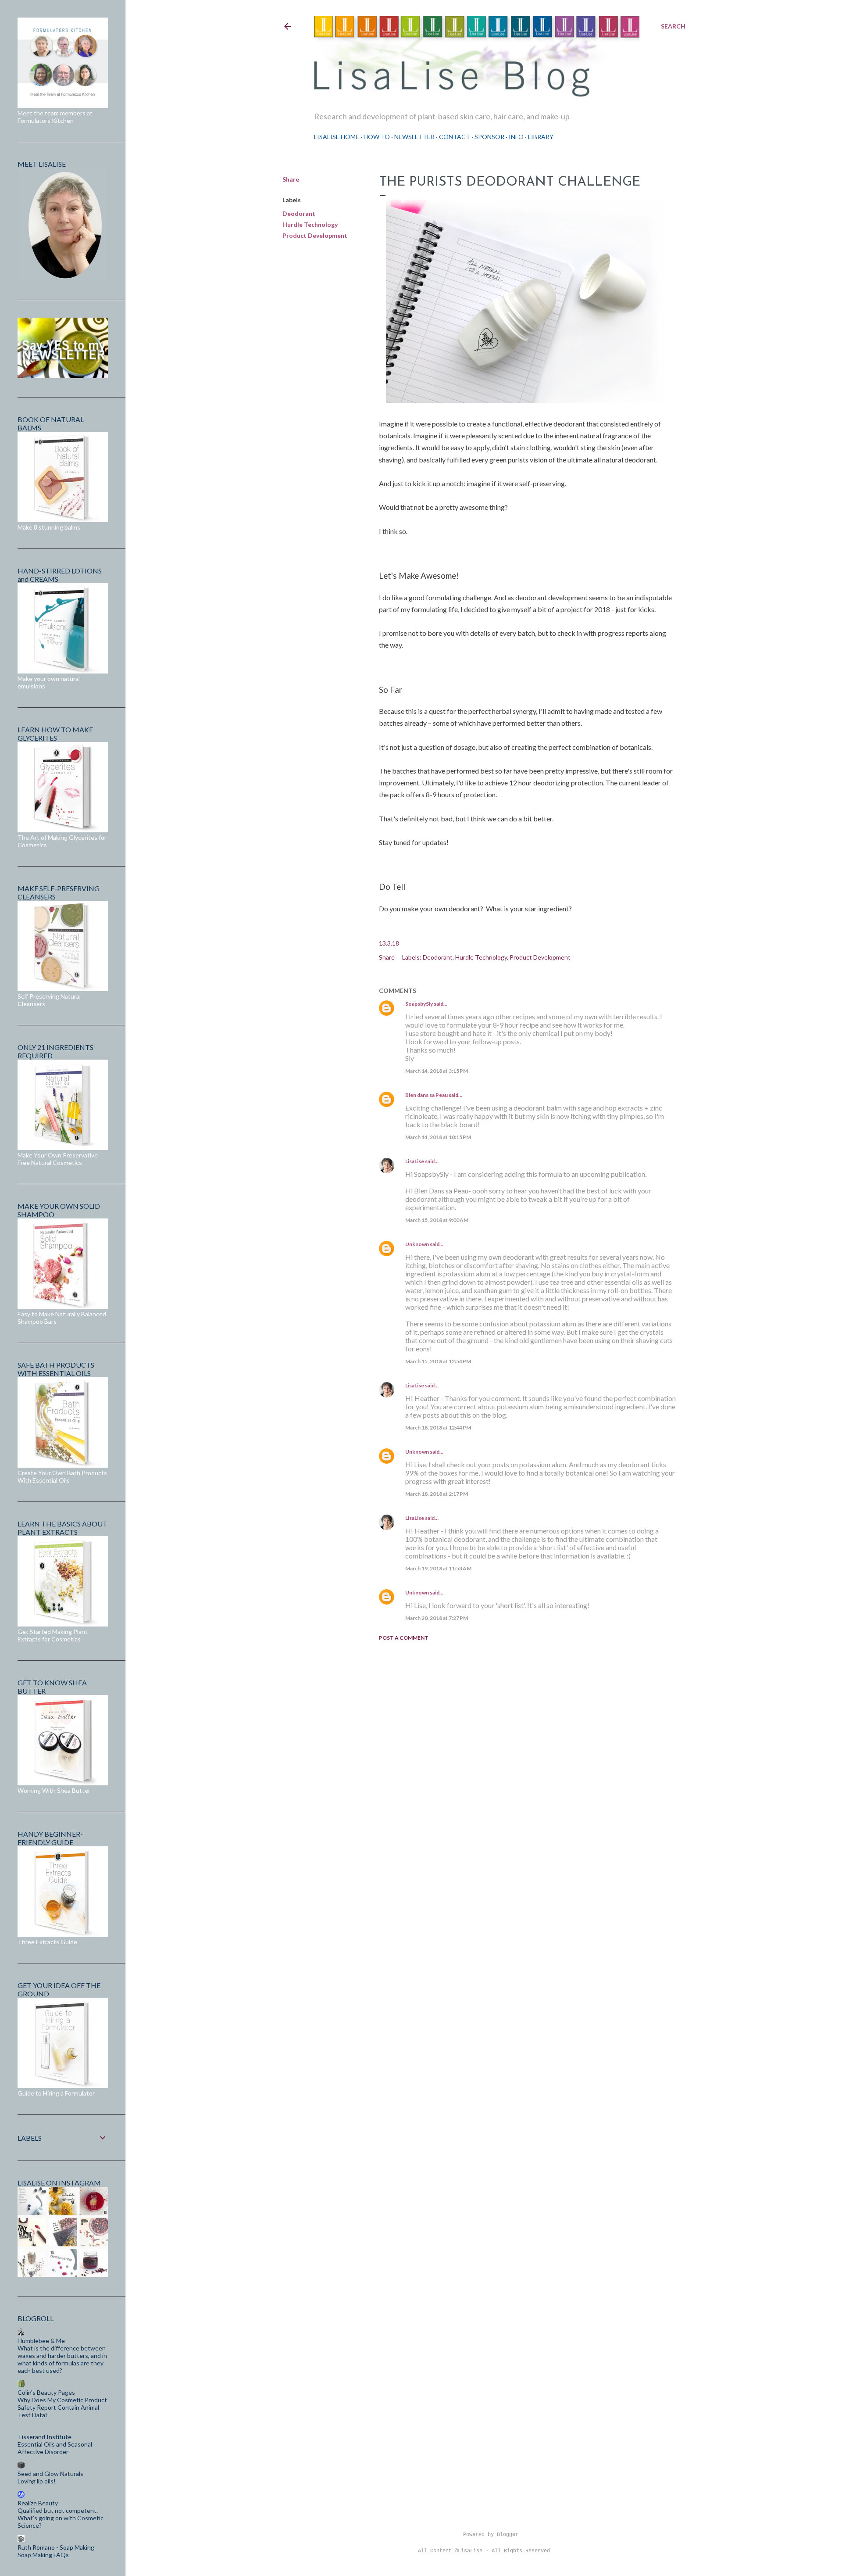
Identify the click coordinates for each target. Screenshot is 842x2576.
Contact (455, 137)
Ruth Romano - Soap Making (56, 2547)
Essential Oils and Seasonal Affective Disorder (55, 2448)
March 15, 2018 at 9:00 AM (437, 1220)
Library (541, 137)
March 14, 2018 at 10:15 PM (438, 1137)
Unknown (417, 1244)
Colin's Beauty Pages (46, 2392)
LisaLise (415, 1161)
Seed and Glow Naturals (50, 2474)
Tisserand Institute (45, 2437)
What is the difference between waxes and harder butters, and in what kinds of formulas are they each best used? (62, 2359)
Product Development (315, 235)
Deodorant (299, 213)
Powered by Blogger (491, 2535)
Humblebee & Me (41, 2341)
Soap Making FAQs (43, 2555)
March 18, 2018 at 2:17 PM (437, 1494)
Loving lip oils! (37, 2481)
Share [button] (291, 179)
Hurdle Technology (310, 224)
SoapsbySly (419, 1004)
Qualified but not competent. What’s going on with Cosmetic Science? (61, 2518)
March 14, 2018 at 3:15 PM (437, 1071)
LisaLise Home (337, 137)
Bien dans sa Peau (426, 1095)
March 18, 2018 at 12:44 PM (438, 1428)
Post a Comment (404, 1638)
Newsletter (414, 137)
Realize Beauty (38, 2503)
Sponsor (489, 137)
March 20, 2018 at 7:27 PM (437, 1618)
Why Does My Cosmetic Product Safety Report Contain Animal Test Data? (62, 2407)
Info (516, 137)
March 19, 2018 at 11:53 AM (438, 1568)
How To (377, 137)
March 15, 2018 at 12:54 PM (438, 1361)
